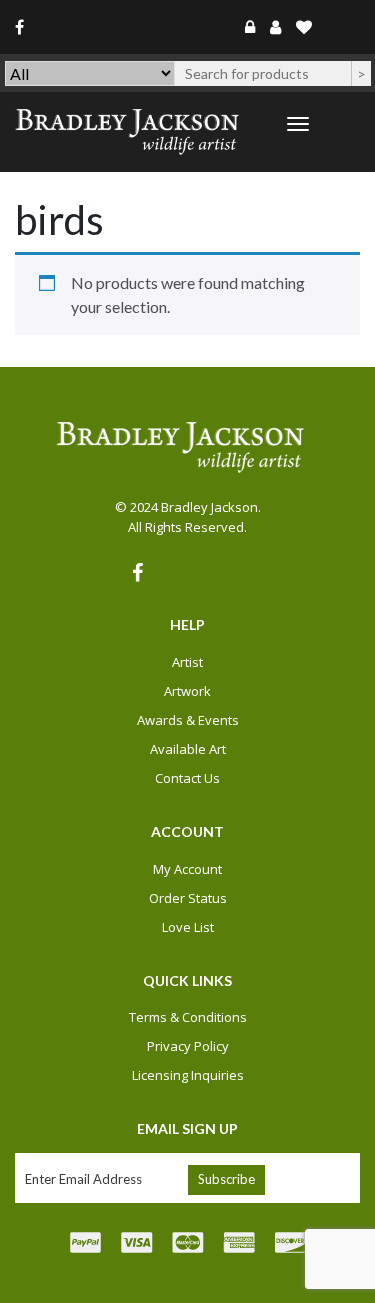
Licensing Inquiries (188, 1075)
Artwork (187, 691)
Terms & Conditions (188, 1017)
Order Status (188, 898)
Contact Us (187, 778)
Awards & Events (188, 720)
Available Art (188, 749)
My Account (187, 869)
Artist (187, 662)
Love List (188, 927)
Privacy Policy (188, 1046)
